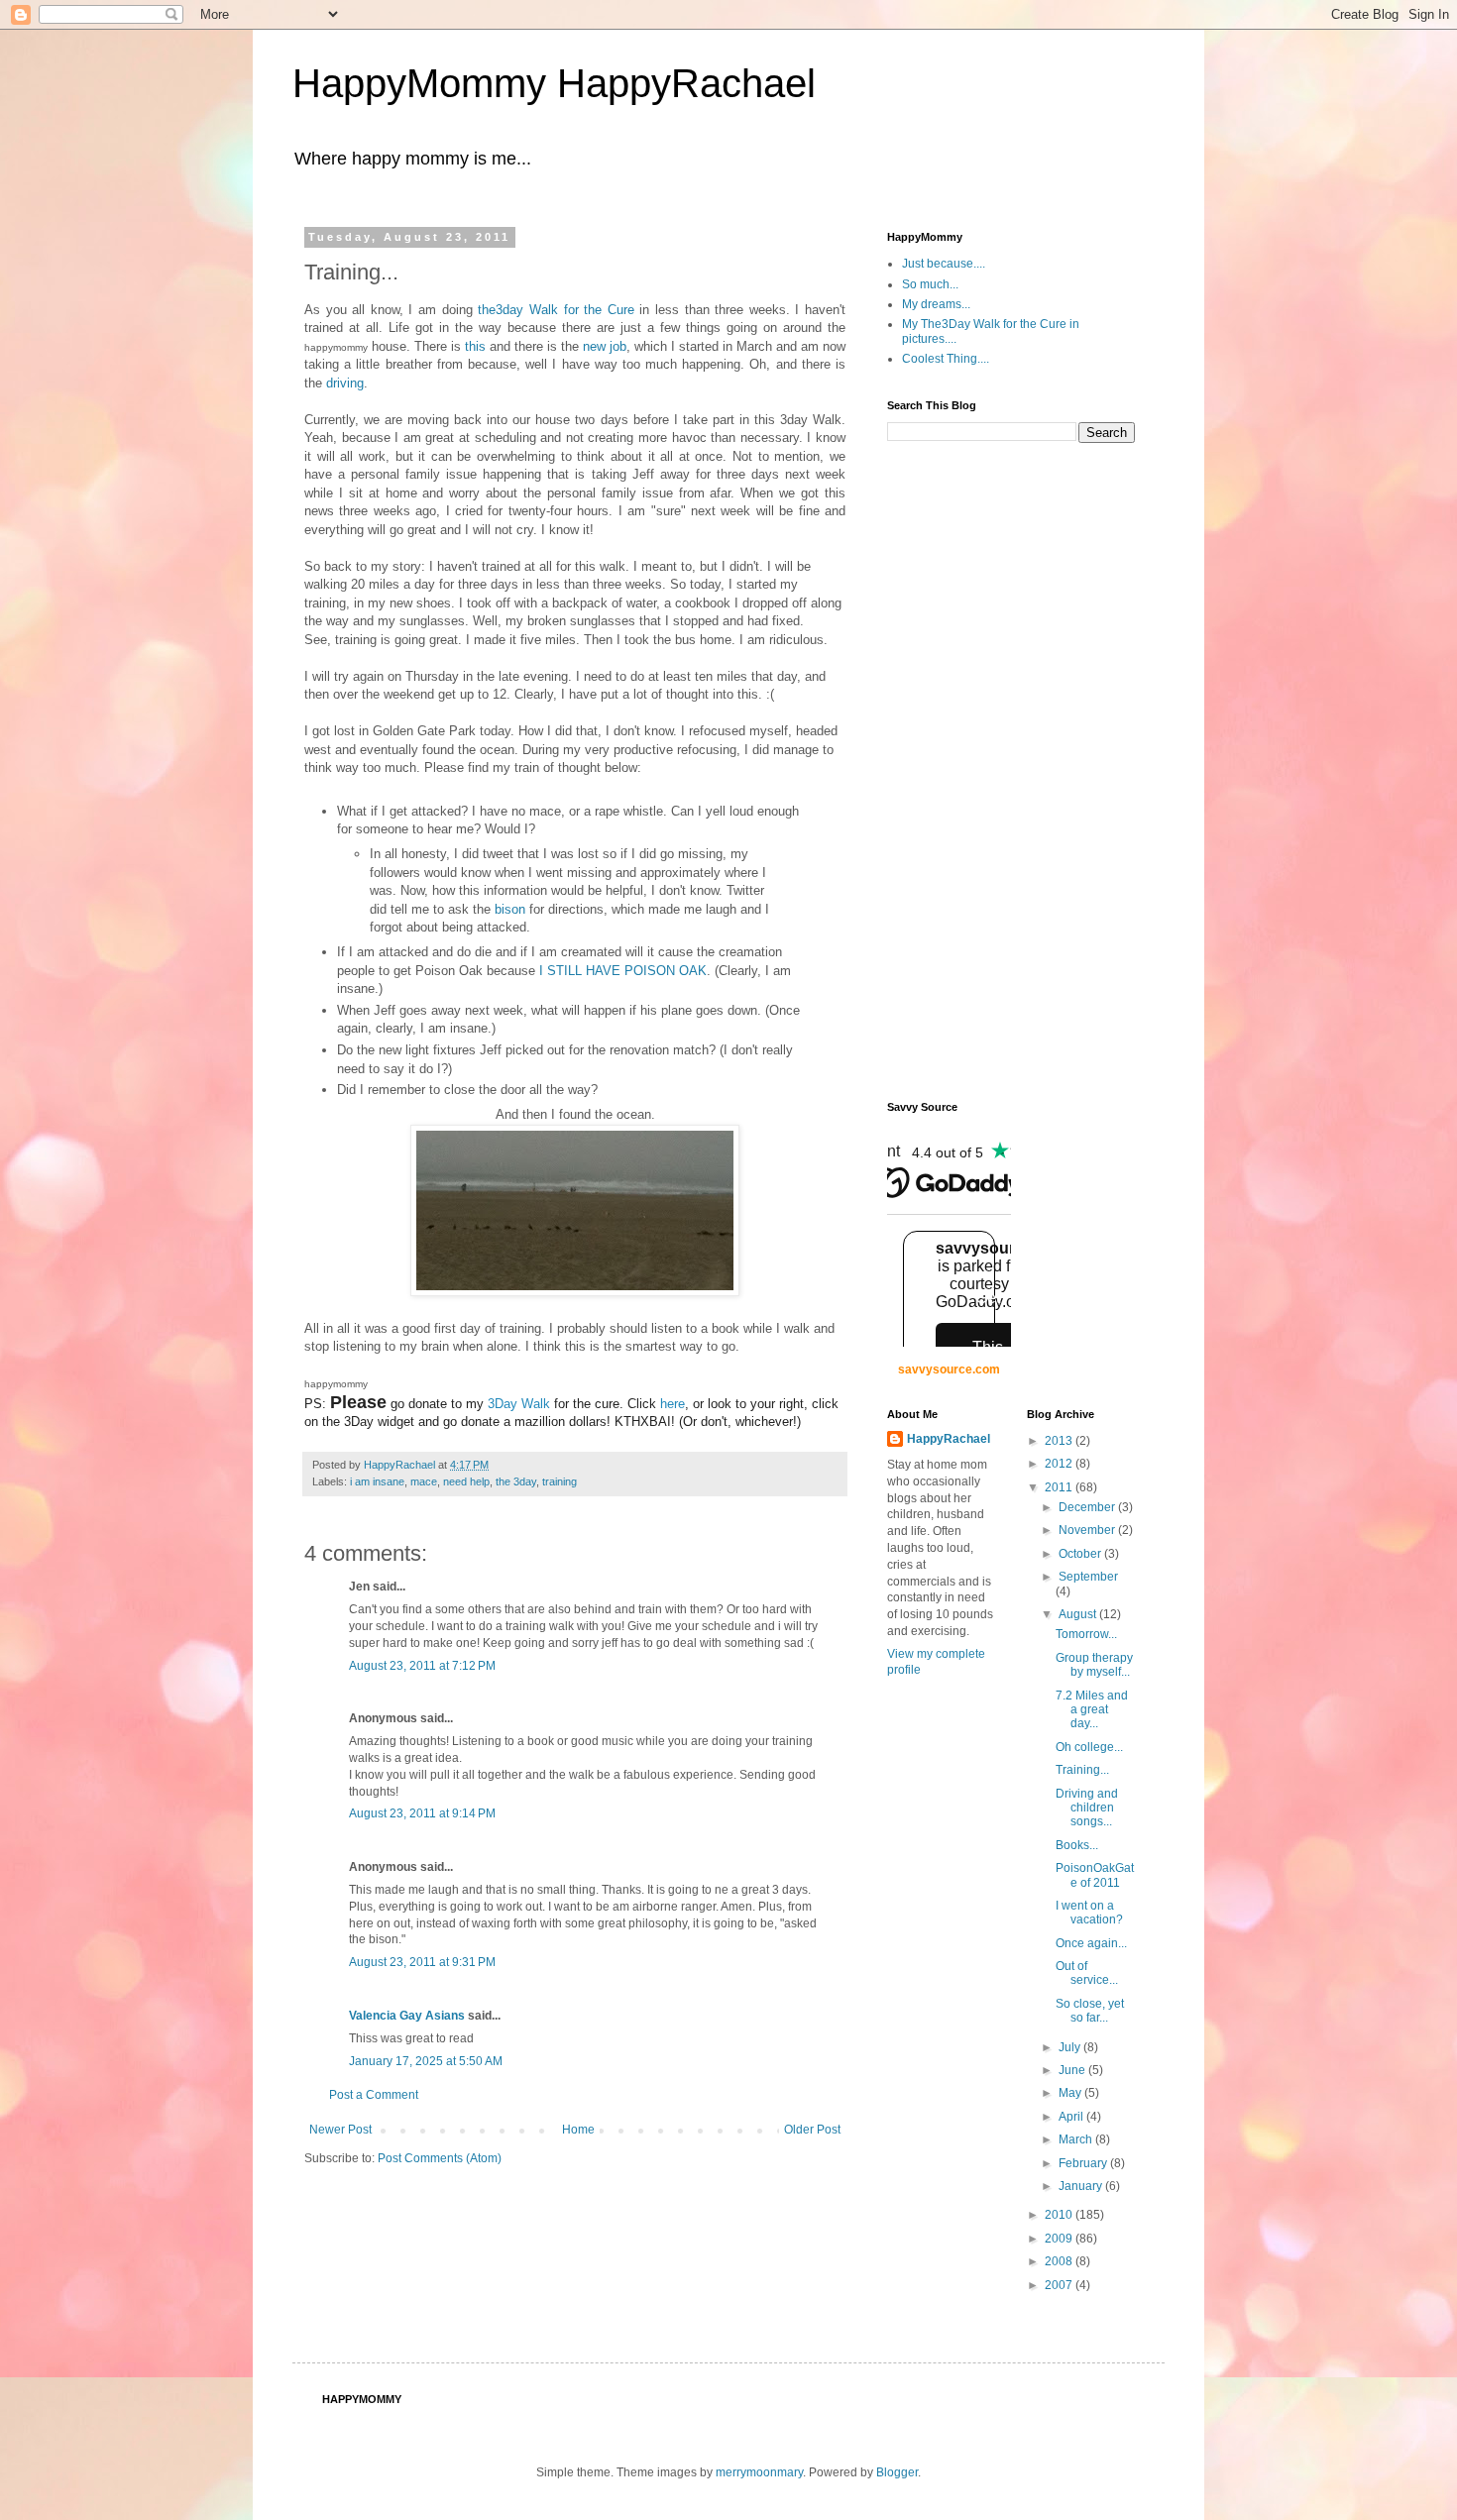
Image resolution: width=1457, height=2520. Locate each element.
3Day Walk (519, 1404)
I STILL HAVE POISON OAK (623, 971)
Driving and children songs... (1087, 1808)
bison (510, 909)
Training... (1082, 1770)
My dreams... (936, 304)
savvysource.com (949, 1370)
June (1073, 2070)
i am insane (377, 1481)
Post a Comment (374, 2095)
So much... (930, 284)
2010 (1060, 2215)
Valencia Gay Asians (407, 2016)
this (475, 346)
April (1072, 2117)
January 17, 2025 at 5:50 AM (426, 2061)
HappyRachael (949, 1439)
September (1088, 1577)
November (1088, 1530)
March (1077, 2139)
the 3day (516, 1481)
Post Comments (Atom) (440, 2158)
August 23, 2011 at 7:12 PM (422, 1666)
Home (578, 2130)
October (1081, 1554)
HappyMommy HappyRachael (554, 83)
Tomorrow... (1086, 1634)
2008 (1060, 2261)
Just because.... (944, 264)
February (1084, 2163)
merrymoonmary (759, 2472)
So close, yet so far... (1090, 2011)
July (1071, 2047)
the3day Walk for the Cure (556, 310)
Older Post (812, 2130)
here (672, 1404)
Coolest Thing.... (946, 359)
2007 (1060, 2285)
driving (345, 383)
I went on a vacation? (1089, 1913)
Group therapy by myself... (1094, 1665)
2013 (1060, 1441)
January (1082, 2186)
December (1088, 1507)
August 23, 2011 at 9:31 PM (422, 1962)
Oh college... (1089, 1747)
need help (466, 1481)
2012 (1060, 1464)
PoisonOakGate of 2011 (1095, 1875)
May (1071, 2093)
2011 (1060, 1487)
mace (424, 1481)
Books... (1077, 1845)
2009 (1060, 2239)
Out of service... (1087, 1973)
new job (605, 346)
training (560, 1481)
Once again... (1091, 1943)
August (1079, 1614)
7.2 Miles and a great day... (1092, 1710)
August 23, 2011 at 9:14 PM (422, 1813)
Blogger (897, 2472)
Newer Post (340, 2130)
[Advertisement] (966, 770)
